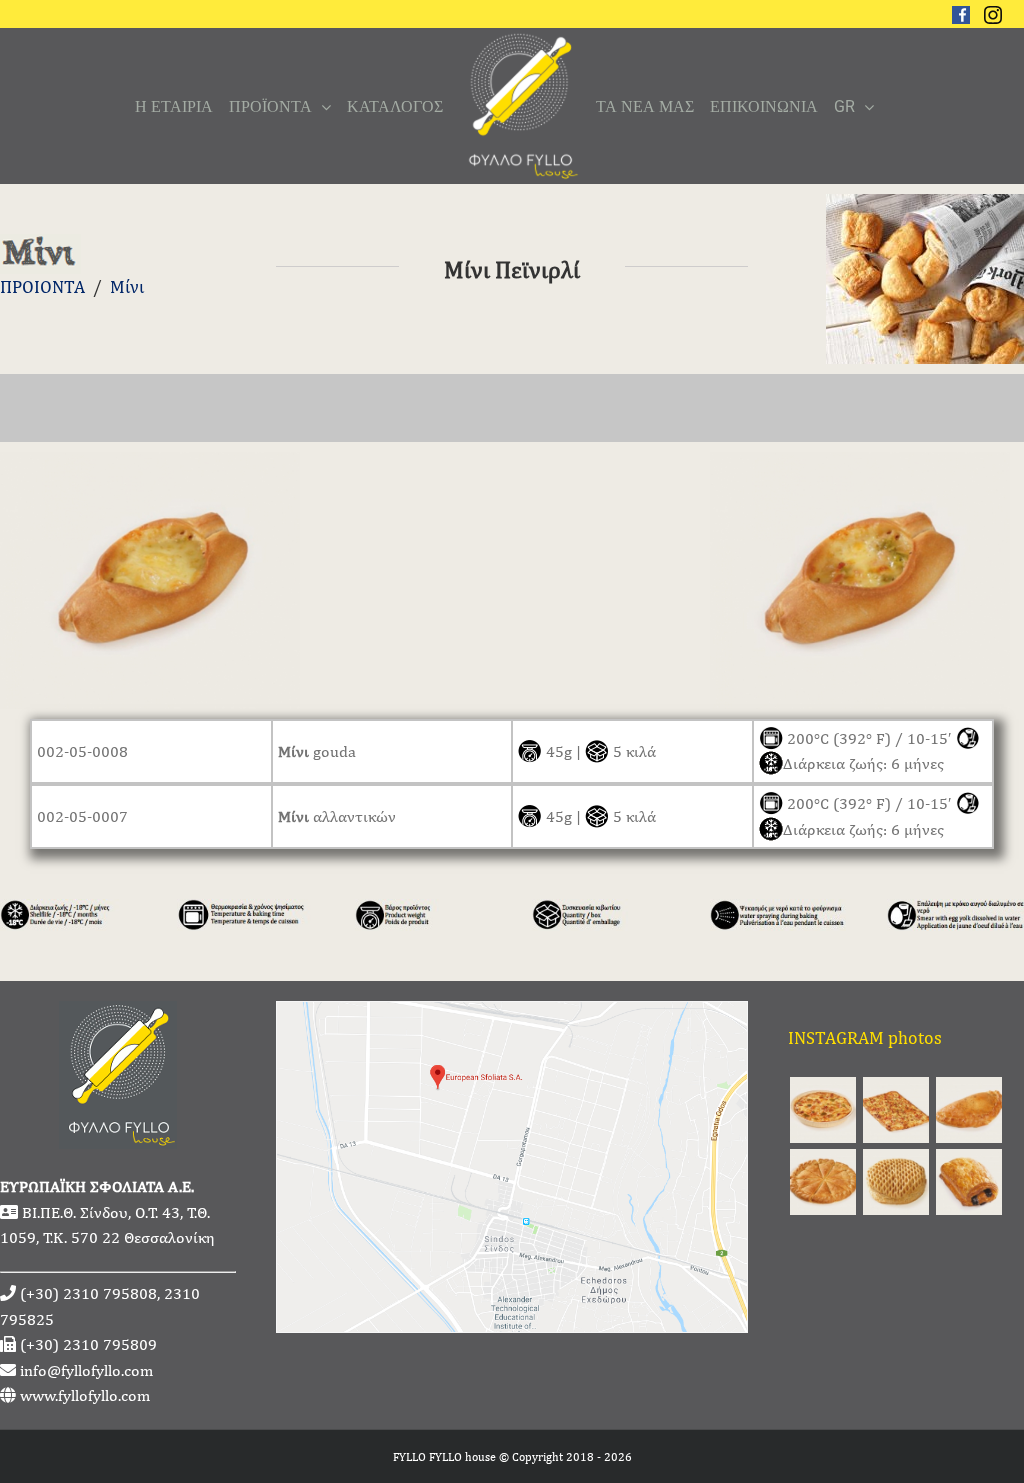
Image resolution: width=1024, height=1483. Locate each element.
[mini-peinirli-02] (860, 464)
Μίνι (127, 286)
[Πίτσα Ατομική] (822, 1110)
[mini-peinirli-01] (150, 464)
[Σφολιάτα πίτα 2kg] (822, 1182)
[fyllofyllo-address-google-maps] (511, 1014)
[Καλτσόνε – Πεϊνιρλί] (968, 1110)
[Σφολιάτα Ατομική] (895, 1182)
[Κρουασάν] (968, 1182)
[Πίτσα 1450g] (895, 1110)
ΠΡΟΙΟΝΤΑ (42, 286)
